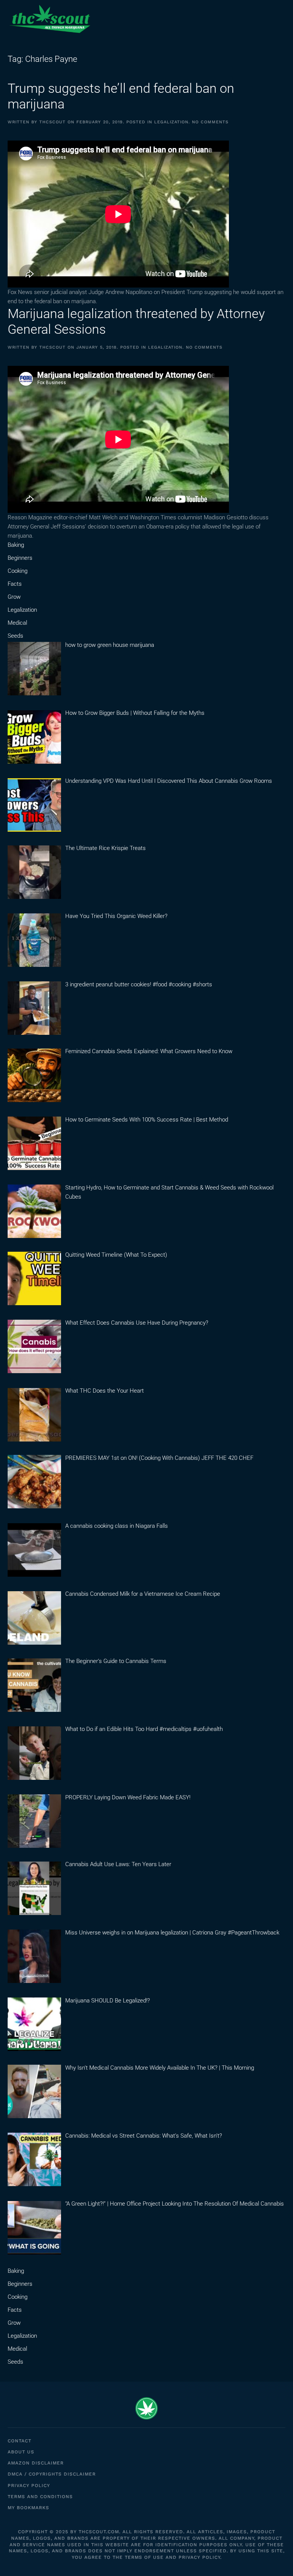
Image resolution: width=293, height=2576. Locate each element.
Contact (19, 2441)
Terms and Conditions (40, 2497)
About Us (21, 2452)
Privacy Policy (29, 2486)
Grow (14, 597)
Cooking (18, 571)
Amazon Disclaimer (36, 2463)
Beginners (20, 558)
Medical (17, 623)
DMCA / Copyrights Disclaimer (52, 2474)
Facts (15, 584)
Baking (16, 545)
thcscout (52, 122)
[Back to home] (50, 19)
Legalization (171, 122)
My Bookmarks (28, 2508)
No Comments (210, 122)
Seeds (15, 636)
